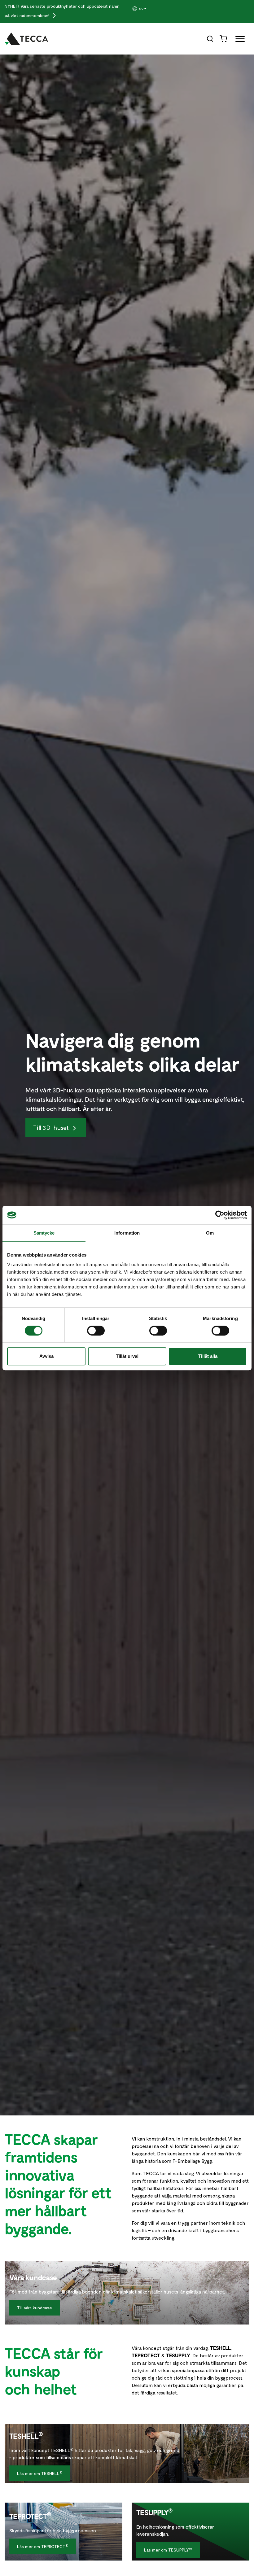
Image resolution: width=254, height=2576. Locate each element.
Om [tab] (210, 1233)
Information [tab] (127, 1233)
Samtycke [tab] (44, 1233)
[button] (148, 9)
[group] (148, 9)
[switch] (96, 1331)
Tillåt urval (127, 1356)
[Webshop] (224, 38)
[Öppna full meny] (238, 40)
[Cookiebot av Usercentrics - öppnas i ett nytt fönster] (220, 1215)
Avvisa (46, 1356)
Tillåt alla (208, 1356)
